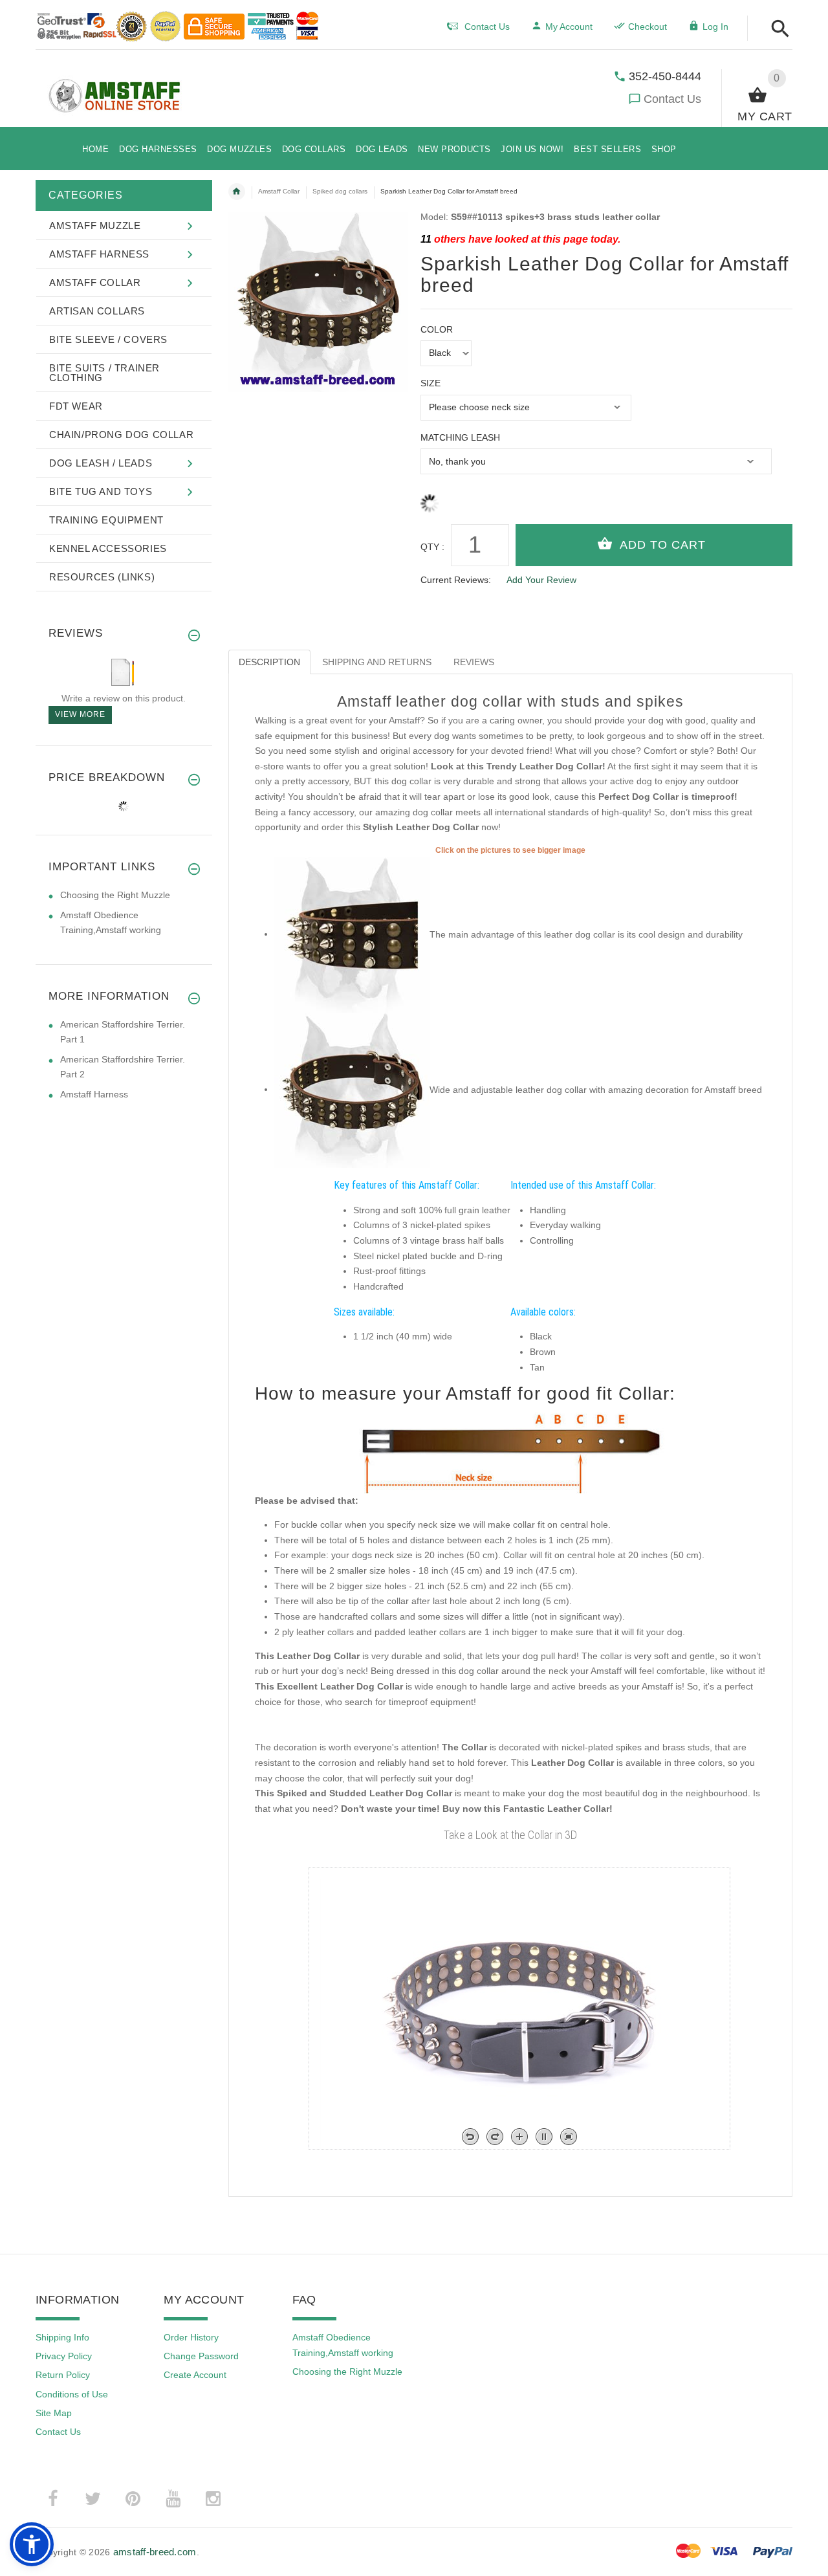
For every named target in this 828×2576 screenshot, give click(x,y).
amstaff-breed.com (155, 2552)
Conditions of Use (72, 2394)
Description (269, 662)
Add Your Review (541, 580)
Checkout (648, 27)
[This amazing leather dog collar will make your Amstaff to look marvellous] (352, 934)
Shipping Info (62, 2337)
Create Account (195, 2375)
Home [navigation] (237, 192)
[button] (777, 29)
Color (437, 329)
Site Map (54, 2413)
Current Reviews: (456, 580)
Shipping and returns (377, 662)
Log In (715, 27)
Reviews (474, 662)
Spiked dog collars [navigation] (340, 191)
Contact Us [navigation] (487, 27)
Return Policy (63, 2375)
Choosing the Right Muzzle (115, 895)
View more (80, 714)
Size (430, 383)
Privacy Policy (64, 2356)
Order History (191, 2337)
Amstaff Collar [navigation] (279, 191)
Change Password (201, 2356)
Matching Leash (460, 437)
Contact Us (672, 99)
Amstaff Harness (94, 1094)
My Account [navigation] (569, 27)
